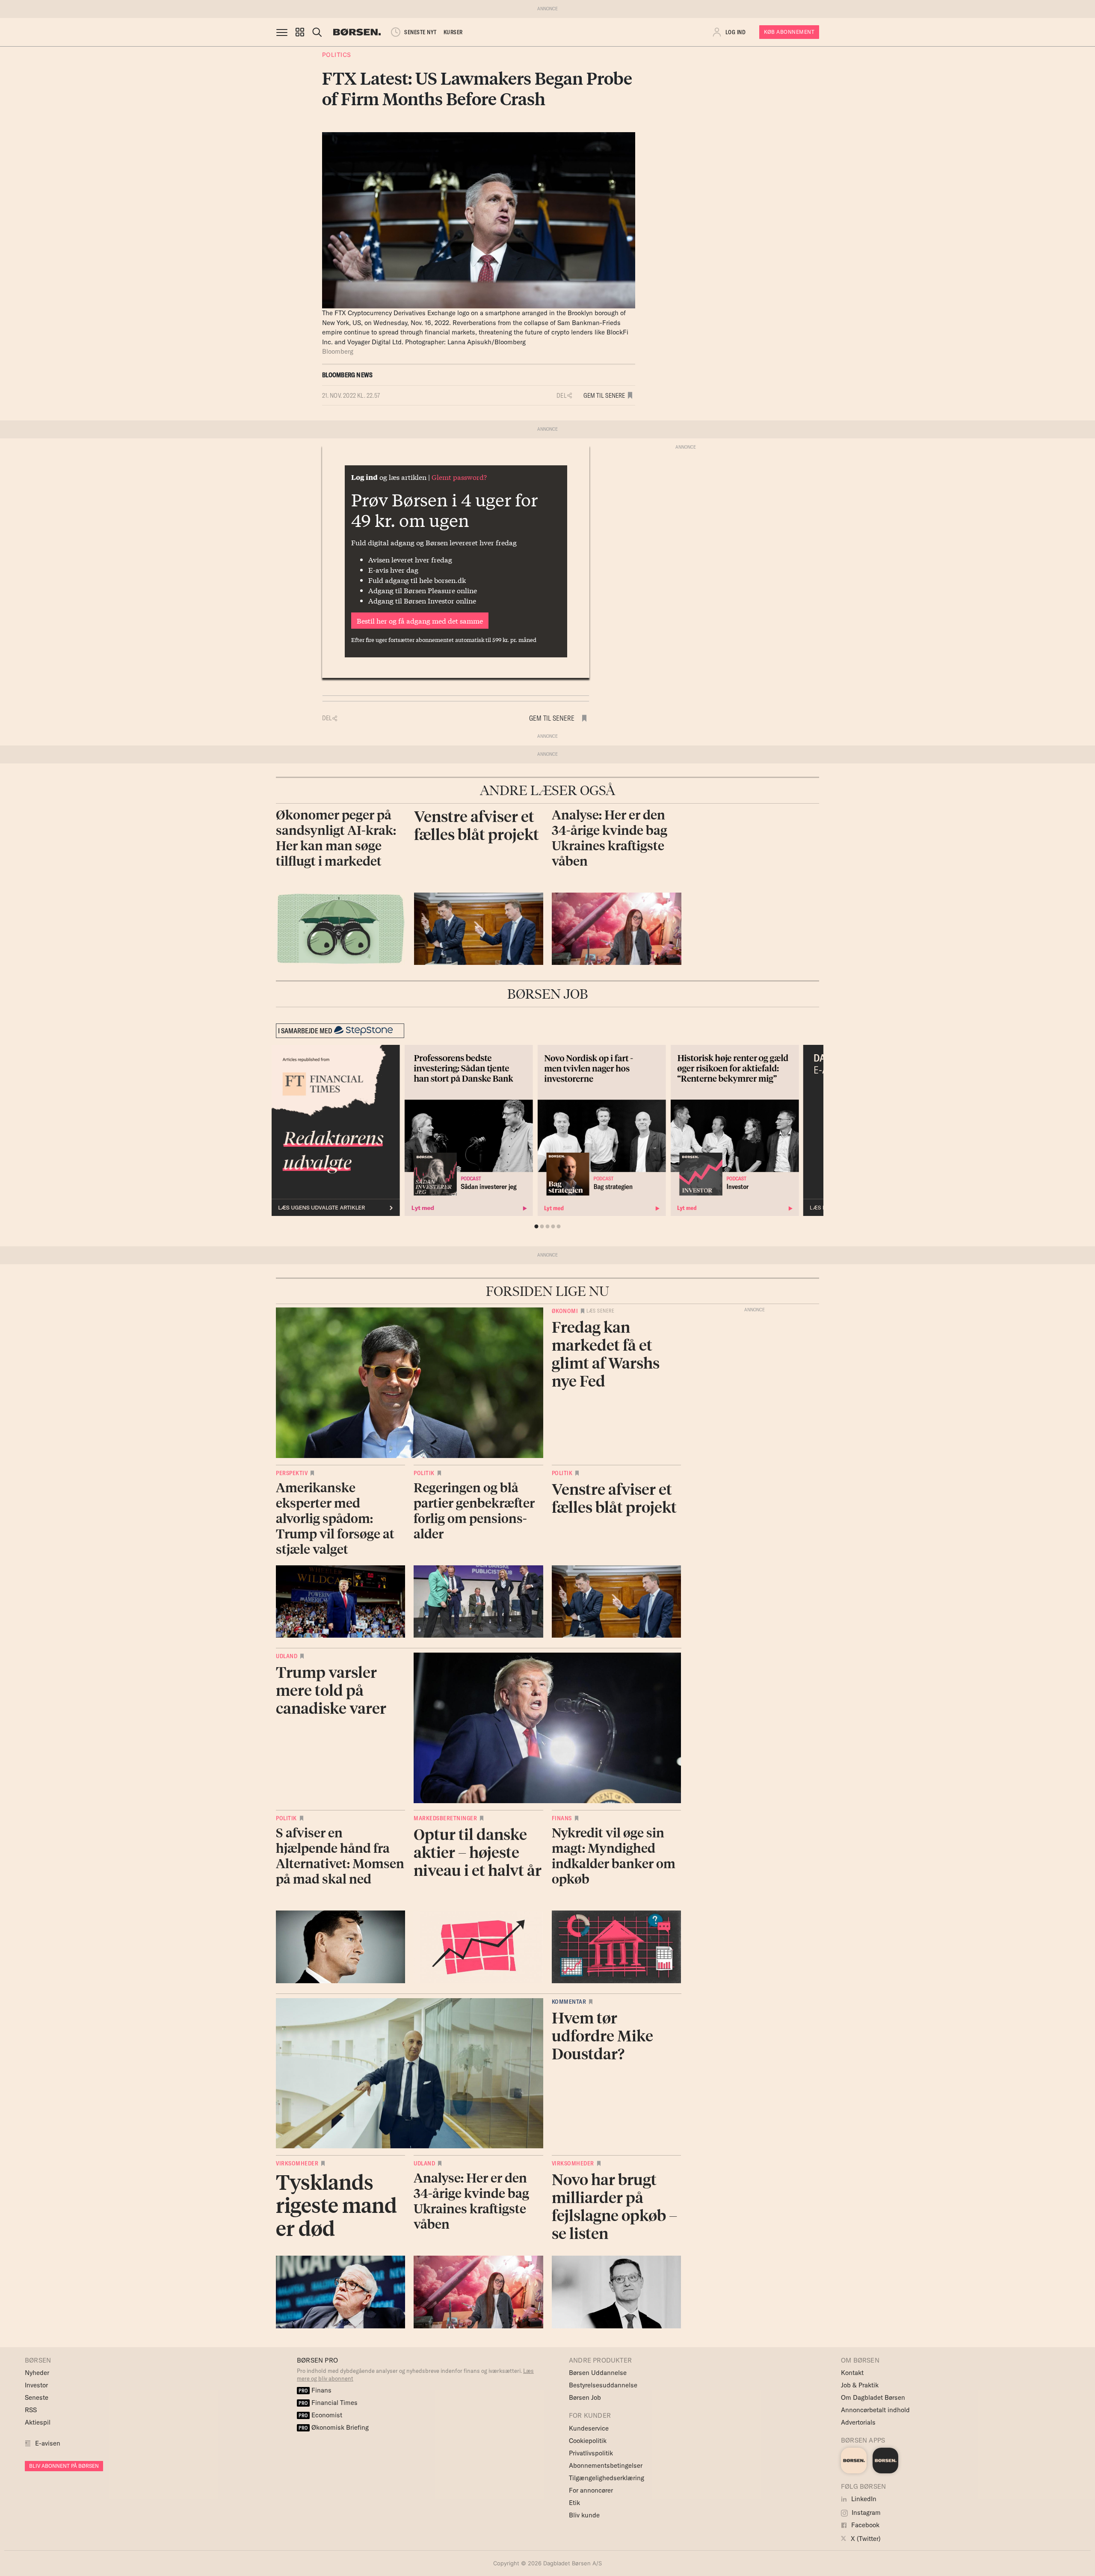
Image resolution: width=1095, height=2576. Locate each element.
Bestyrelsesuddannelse (603, 2385)
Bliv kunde (584, 2515)
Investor (36, 2385)
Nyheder (37, 2373)
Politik (424, 1473)
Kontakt (852, 2373)
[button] (300, 32)
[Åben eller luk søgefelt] (317, 32)
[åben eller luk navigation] (284, 32)
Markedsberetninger (445, 1818)
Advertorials (858, 2422)
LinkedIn (863, 2499)
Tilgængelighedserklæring (607, 2478)
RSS (31, 2410)
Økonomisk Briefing (334, 2427)
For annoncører (591, 2490)
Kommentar (569, 2002)
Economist (320, 2415)
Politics (337, 55)
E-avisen (48, 2443)
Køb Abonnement (789, 32)
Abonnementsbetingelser (606, 2465)
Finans (562, 1818)
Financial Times (328, 2403)
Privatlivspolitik (591, 2453)
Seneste (37, 2397)
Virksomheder (297, 2163)
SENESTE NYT (420, 32)
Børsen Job (585, 2397)
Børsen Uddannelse (598, 2373)
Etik (574, 2503)
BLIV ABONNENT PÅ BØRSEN (64, 2466)
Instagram (865, 2512)
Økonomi (565, 1311)
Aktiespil (38, 2422)
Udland (287, 1656)
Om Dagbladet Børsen (873, 2397)
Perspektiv (292, 1473)
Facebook (864, 2525)
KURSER (453, 32)
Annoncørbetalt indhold (875, 2410)
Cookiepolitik (588, 2441)
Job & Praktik (860, 2385)
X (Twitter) (865, 2539)
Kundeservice (589, 2428)
